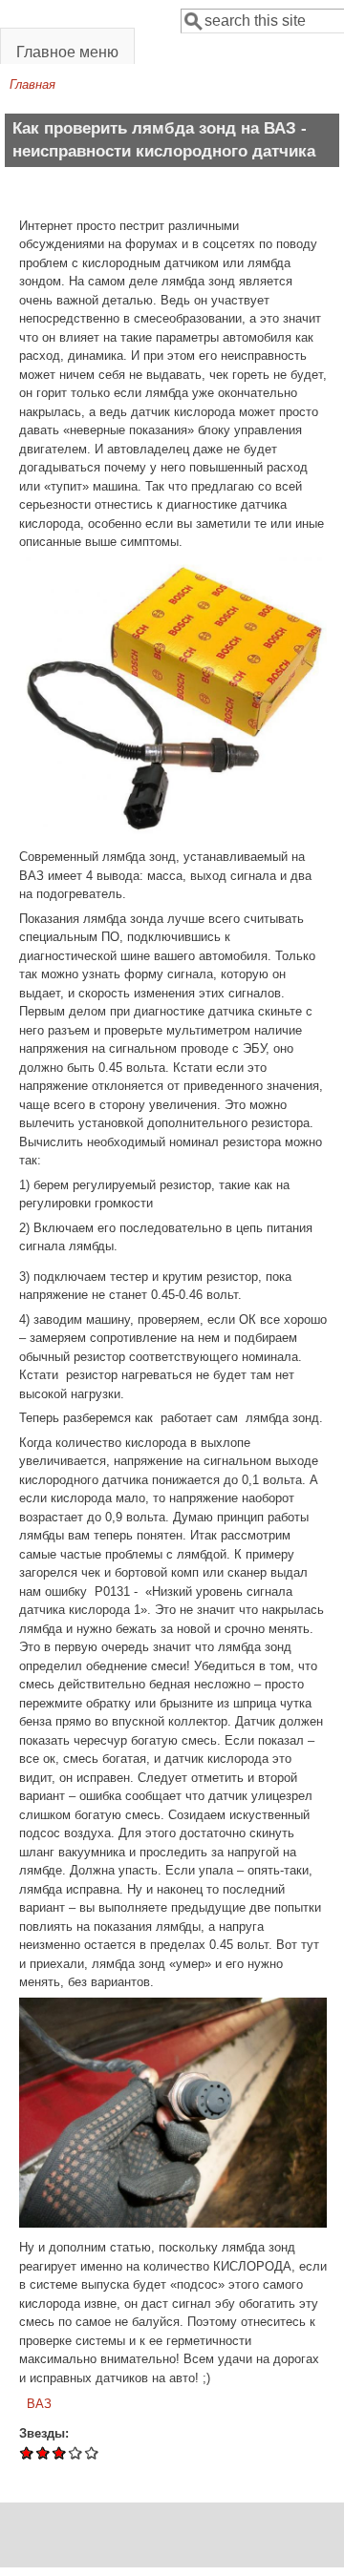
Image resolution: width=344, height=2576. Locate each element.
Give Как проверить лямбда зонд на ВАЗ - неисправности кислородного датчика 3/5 (60, 2452)
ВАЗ (39, 2404)
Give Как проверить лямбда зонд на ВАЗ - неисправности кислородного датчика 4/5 (76, 2452)
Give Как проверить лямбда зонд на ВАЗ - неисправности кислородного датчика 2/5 (43, 2452)
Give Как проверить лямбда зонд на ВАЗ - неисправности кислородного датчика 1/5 (27, 2452)
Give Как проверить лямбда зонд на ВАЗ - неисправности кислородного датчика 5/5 (92, 2452)
